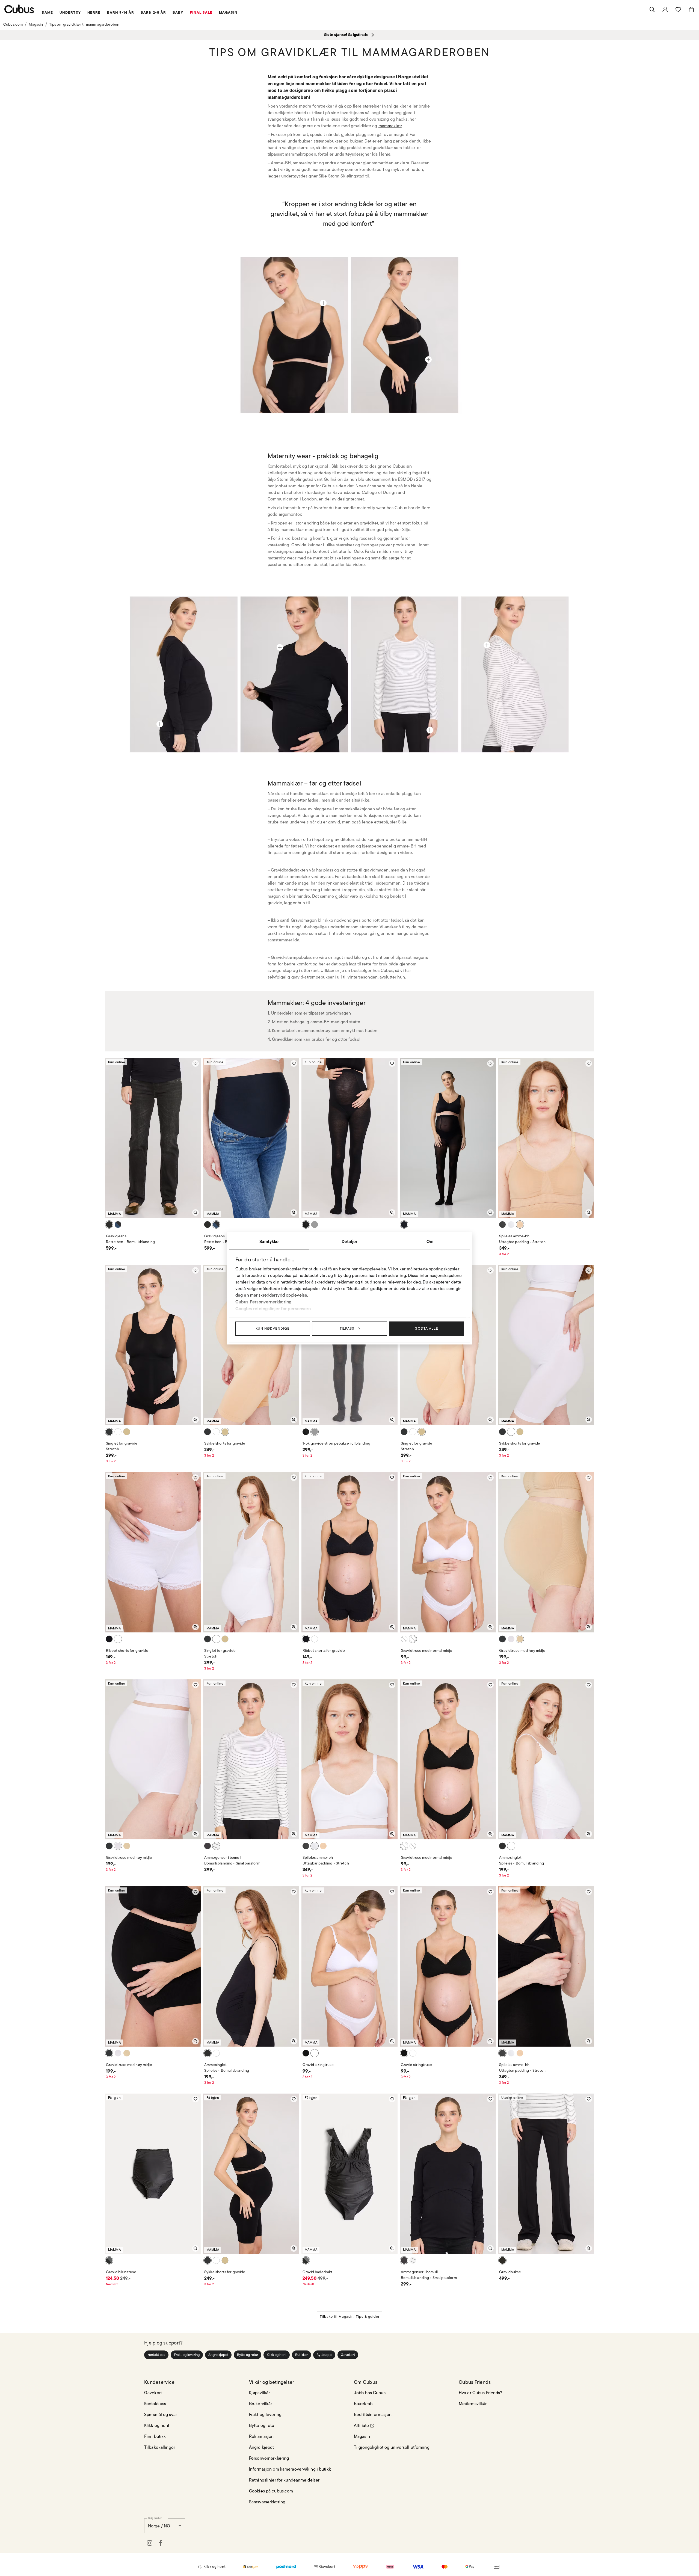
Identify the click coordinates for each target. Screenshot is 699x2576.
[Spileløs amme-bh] (323, 303)
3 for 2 (504, 1254)
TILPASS (347, 1328)
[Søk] (652, 10)
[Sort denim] (109, 1225)
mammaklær (390, 126)
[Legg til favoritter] (196, 1063)
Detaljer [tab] (349, 1241)
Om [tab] (430, 1241)
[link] (665, 10)
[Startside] (19, 9)
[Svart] (306, 1225)
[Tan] (520, 1225)
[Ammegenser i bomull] (280, 647)
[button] (156, 2355)
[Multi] (216, 1846)
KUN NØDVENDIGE (273, 1328)
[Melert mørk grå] (315, 1225)
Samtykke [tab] (269, 1241)
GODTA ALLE (426, 1328)
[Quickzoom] (196, 1213)
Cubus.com (13, 24)
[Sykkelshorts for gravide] (428, 360)
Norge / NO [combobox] (159, 2526)
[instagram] (150, 2543)
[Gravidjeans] (160, 724)
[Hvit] (511, 1225)
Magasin (36, 24)
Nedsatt (112, 2284)
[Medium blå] (118, 1225)
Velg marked (155, 2518)
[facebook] (161, 2543)
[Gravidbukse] (430, 730)
